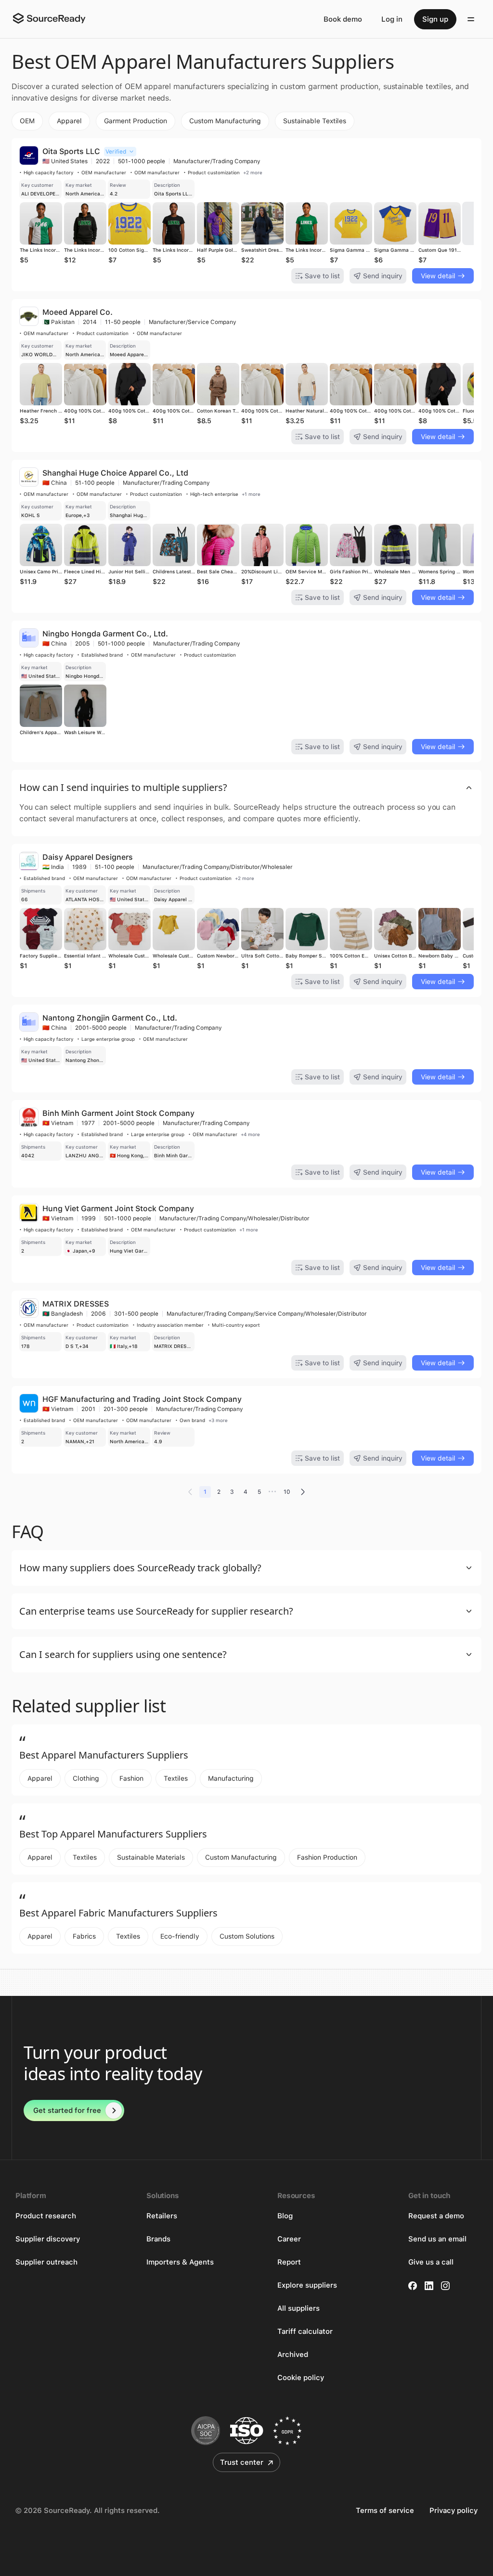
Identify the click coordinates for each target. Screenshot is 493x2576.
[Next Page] (303, 1492)
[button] (246, 788)
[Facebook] (413, 2286)
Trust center (242, 2462)
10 (287, 1492)
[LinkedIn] (429, 2286)
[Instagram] (445, 2286)
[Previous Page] (190, 1492)
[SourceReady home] (49, 18)
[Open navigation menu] (471, 19)
